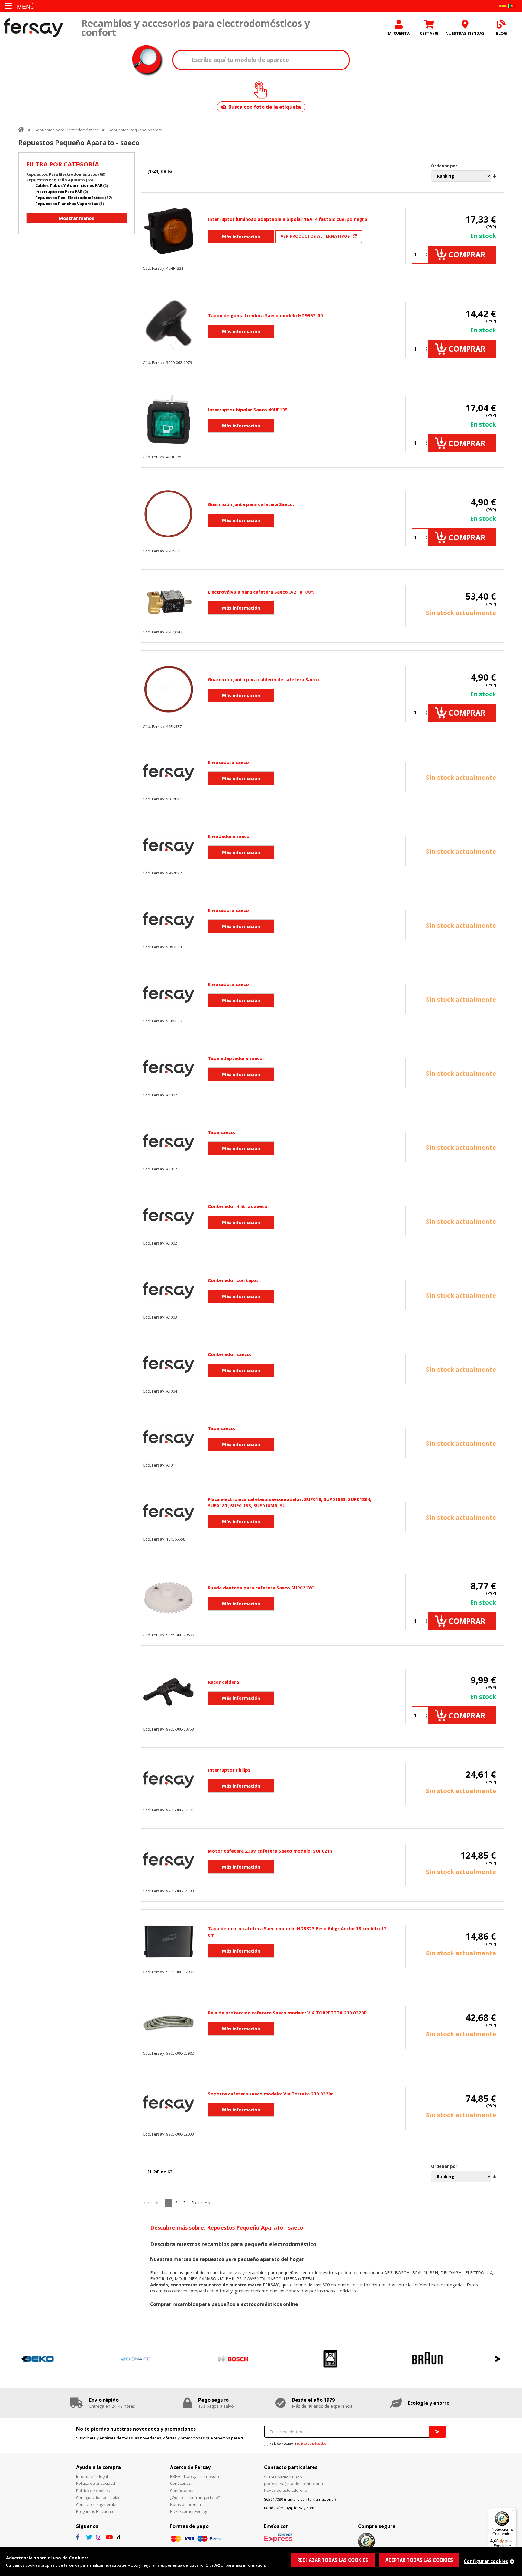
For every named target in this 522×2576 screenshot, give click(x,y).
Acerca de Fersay (190, 2467)
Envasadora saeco (228, 762)
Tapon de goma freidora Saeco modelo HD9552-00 (265, 315)
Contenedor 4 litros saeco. (238, 1206)
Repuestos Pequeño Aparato (135, 130)
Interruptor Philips (229, 1770)
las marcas (172, 2273)
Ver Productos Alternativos (315, 236)
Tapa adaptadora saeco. (236, 1058)
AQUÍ (220, 2565)
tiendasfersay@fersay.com (289, 2508)
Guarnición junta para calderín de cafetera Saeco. (264, 679)
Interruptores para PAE (59, 192)
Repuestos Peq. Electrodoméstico (70, 198)
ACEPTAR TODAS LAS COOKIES (419, 2560)
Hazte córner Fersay (189, 2511)
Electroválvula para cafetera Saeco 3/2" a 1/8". (261, 592)
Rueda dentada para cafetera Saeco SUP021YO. (262, 1588)
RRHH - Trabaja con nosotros (196, 2476)
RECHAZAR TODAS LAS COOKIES (333, 2560)
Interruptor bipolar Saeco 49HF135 (248, 410)
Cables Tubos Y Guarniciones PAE (69, 185)
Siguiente (199, 2203)
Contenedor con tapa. (233, 1280)
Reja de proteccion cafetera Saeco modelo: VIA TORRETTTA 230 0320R (287, 2013)
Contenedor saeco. (229, 1354)
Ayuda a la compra (98, 2467)
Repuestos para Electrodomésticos (67, 130)
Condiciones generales (97, 2504)
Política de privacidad (96, 2483)
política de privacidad (312, 2444)
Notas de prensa (185, 2504)
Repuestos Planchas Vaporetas (67, 204)
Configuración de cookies (99, 2497)
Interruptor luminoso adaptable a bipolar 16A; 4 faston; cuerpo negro (288, 219)
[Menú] (512, 2512)
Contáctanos (182, 2491)
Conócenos (180, 2483)
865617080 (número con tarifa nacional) (300, 2499)
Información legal (92, 2476)
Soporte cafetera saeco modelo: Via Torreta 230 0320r (271, 2094)
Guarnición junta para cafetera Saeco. (251, 504)
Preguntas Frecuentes (96, 2511)
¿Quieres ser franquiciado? (195, 2497)
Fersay (33, 28)
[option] (67, 2359)
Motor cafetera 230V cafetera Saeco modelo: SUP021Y (270, 1851)
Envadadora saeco (229, 836)
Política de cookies (93, 2491)
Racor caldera (223, 1682)
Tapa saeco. (221, 1132)
